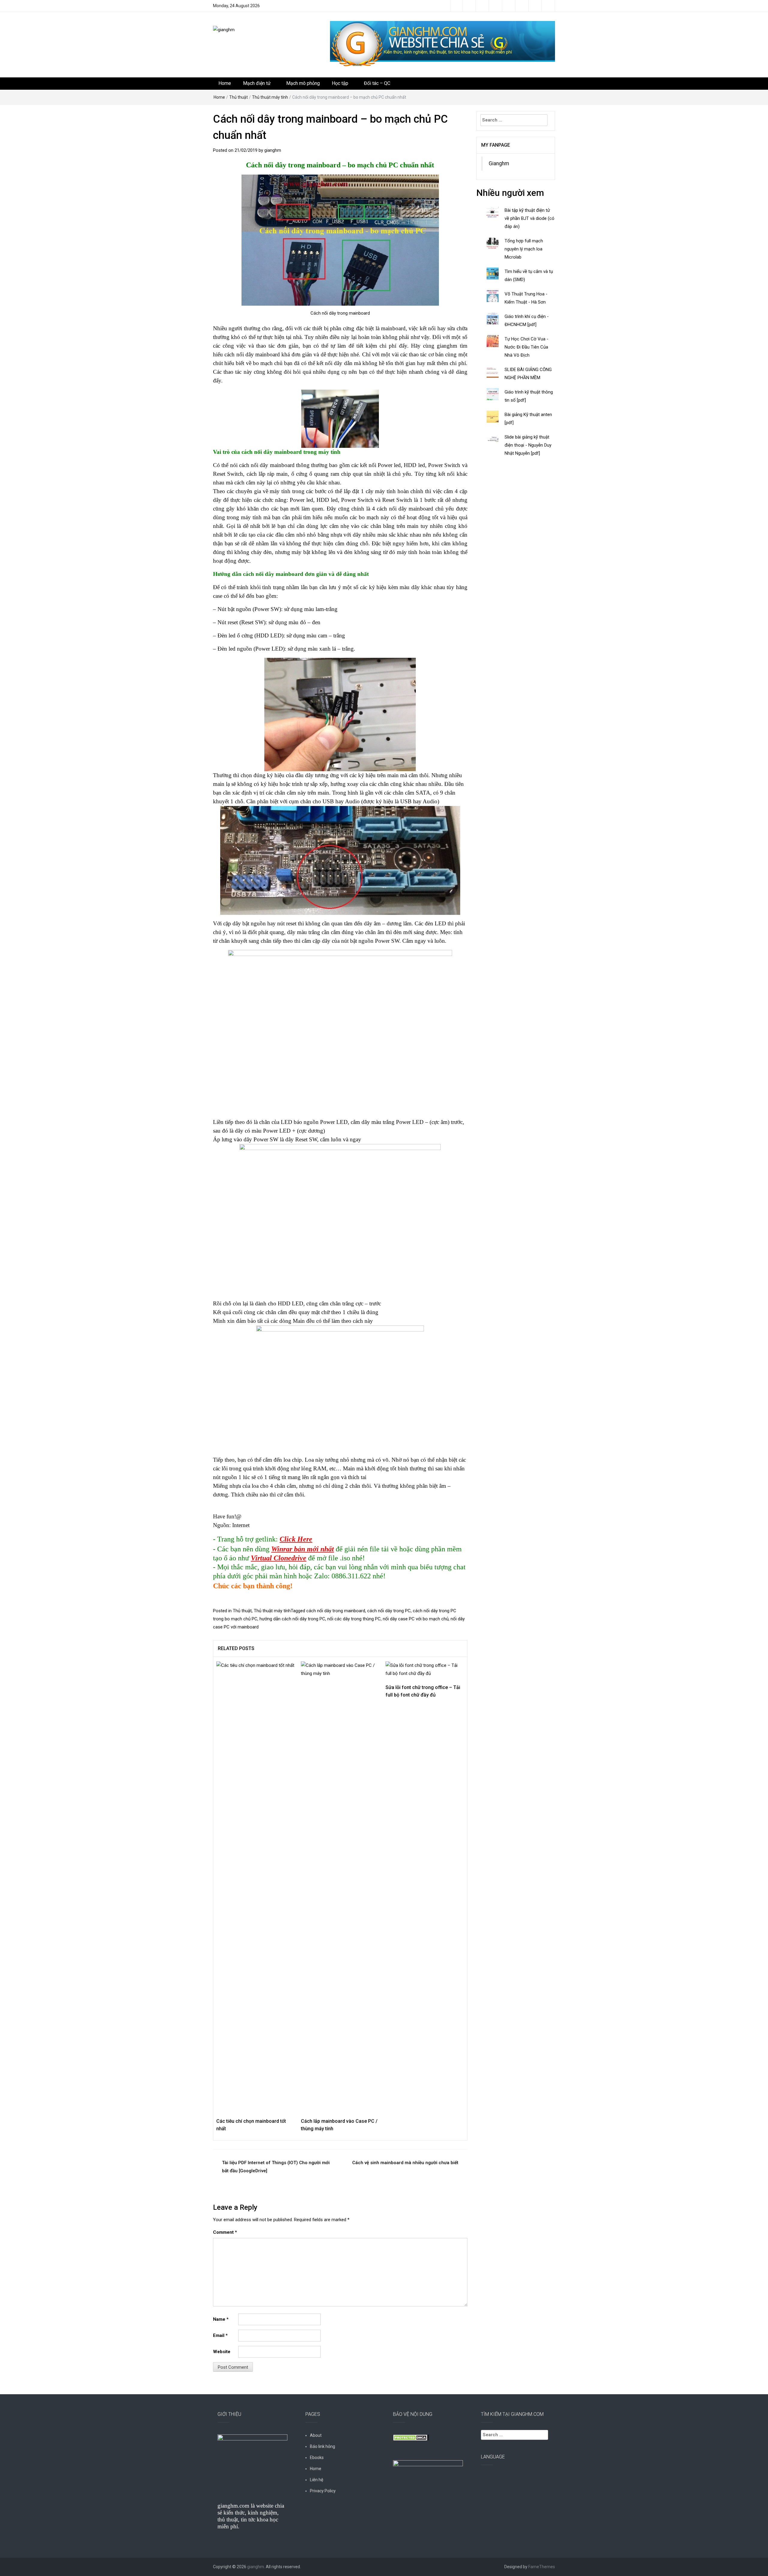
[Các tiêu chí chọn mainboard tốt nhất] (256, 1886)
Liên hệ (316, 2480)
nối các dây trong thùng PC (354, 1619)
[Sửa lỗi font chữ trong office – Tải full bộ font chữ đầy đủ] (425, 1669)
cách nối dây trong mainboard (336, 1611)
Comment (225, 2232)
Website (222, 2352)
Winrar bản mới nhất (303, 1549)
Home (225, 83)
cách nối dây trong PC (389, 1611)
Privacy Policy (323, 2491)
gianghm (273, 150)
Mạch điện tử (257, 83)
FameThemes (542, 2567)
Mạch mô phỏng (303, 83)
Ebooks (317, 2458)
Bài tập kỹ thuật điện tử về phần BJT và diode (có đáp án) (529, 218)
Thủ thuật (238, 97)
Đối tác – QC (377, 83)
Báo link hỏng (322, 2446)
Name (221, 2319)
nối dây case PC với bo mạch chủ (416, 1619)
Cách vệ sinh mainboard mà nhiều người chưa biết (405, 2163)
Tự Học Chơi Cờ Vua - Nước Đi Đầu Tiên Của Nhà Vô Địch (526, 347)
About (316, 2435)
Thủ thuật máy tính (270, 97)
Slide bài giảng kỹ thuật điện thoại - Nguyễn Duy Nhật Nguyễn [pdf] (528, 445)
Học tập (340, 83)
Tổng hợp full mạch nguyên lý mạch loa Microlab (524, 249)
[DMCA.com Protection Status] (411, 2437)
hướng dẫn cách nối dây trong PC (292, 1619)
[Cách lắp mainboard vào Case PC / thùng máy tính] (340, 1886)
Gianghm (499, 163)
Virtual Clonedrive (279, 1558)
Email (220, 2335)
